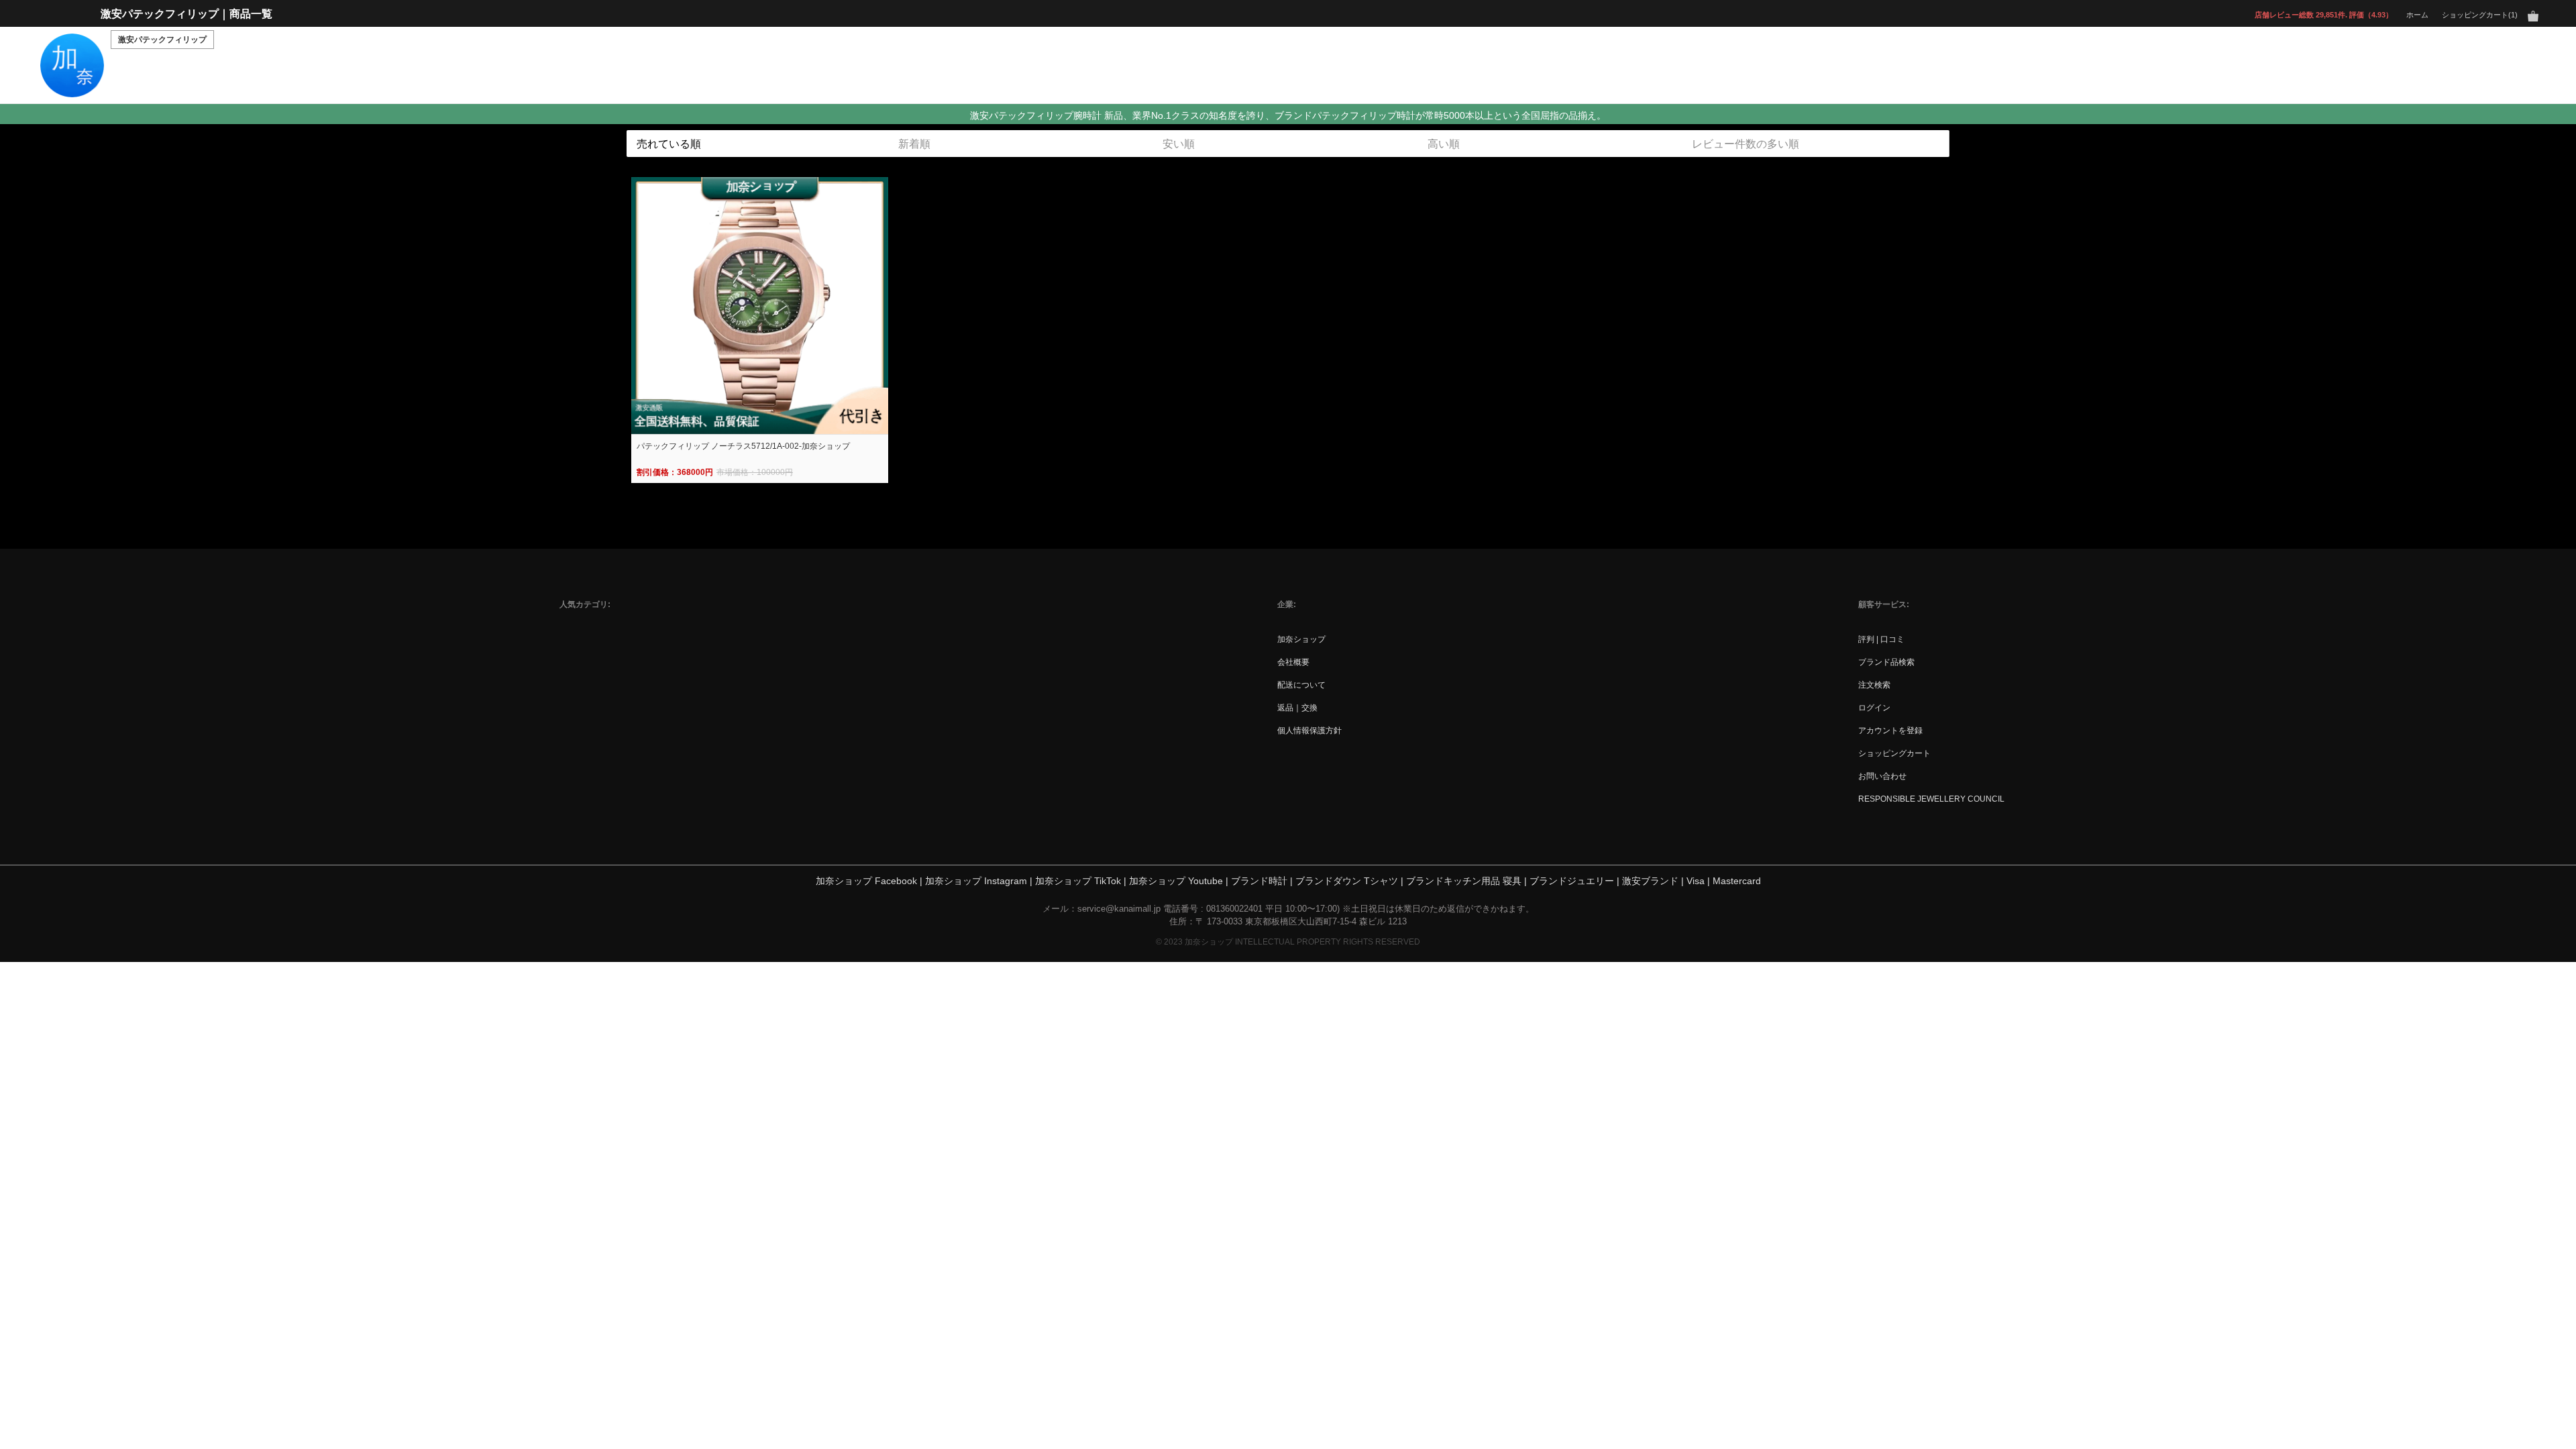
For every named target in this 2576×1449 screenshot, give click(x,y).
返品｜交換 (1297, 707)
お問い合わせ (1882, 776)
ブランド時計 (1259, 881)
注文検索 (1874, 685)
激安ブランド (1650, 881)
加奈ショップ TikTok (1078, 881)
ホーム (2417, 14)
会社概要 (1293, 662)
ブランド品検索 (1886, 662)
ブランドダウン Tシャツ (1347, 881)
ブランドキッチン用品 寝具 (1464, 881)
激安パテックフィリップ (162, 40)
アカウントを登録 (1890, 730)
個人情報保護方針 (1309, 730)
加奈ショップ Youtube (1176, 881)
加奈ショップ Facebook (866, 881)
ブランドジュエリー (1572, 881)
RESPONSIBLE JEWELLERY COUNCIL (1931, 799)
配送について (1301, 685)
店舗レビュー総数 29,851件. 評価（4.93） (2324, 14)
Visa (1696, 881)
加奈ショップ (1301, 639)
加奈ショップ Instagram (976, 881)
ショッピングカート (1894, 753)
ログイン (1874, 707)
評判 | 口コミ (1881, 639)
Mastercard (1737, 881)
